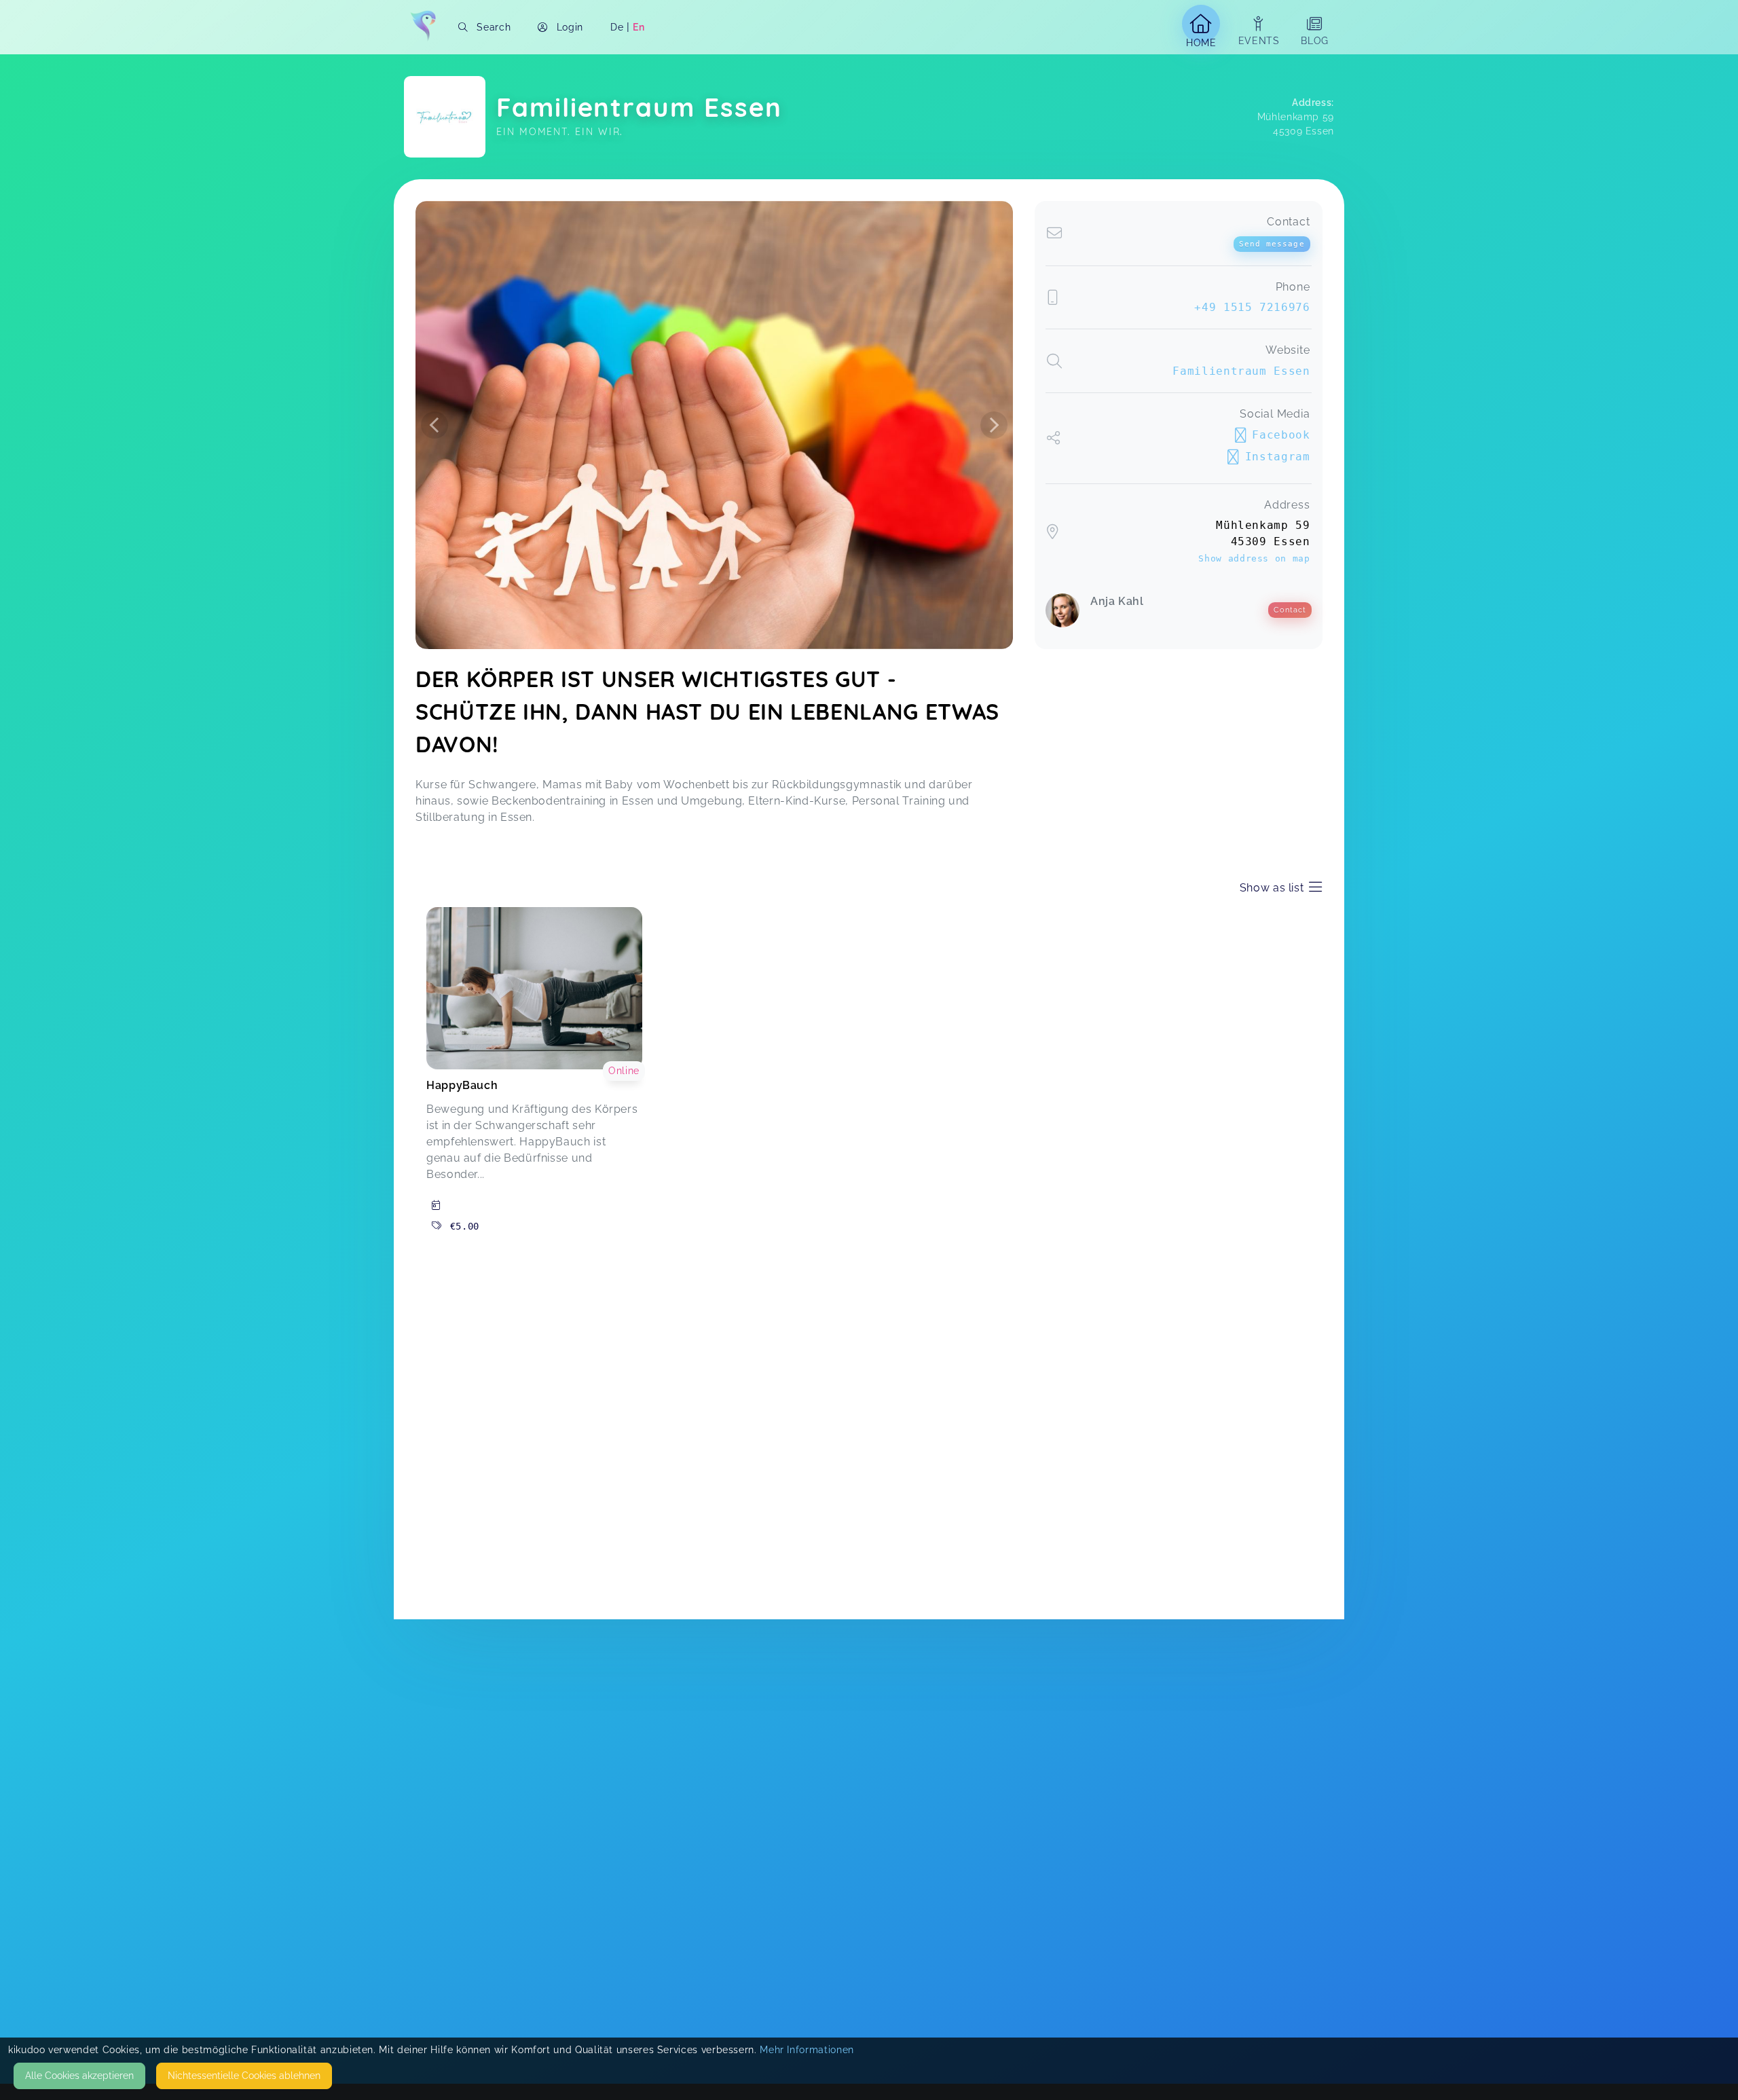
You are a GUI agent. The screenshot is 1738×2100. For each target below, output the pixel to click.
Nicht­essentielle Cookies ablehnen (244, 2076)
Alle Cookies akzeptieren (79, 2076)
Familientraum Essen (1241, 371)
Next (994, 425)
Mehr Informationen (807, 2050)
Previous (434, 425)
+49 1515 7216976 (1252, 307)
